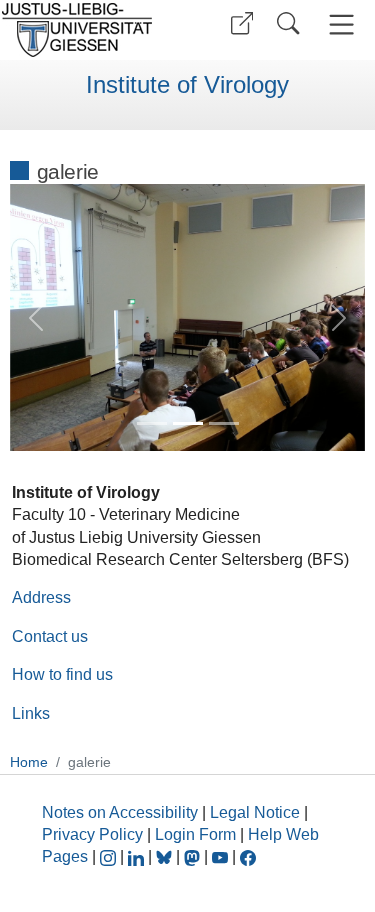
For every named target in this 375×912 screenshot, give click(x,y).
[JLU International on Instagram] (110, 856)
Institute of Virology (187, 85)
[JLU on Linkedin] (138, 856)
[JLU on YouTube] (222, 856)
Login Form (195, 834)
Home (29, 762)
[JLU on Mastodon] (194, 856)
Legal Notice (255, 812)
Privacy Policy (92, 834)
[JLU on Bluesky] (166, 856)
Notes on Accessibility (122, 812)
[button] (242, 23)
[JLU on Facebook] (248, 856)
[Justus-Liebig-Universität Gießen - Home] (90, 30)
